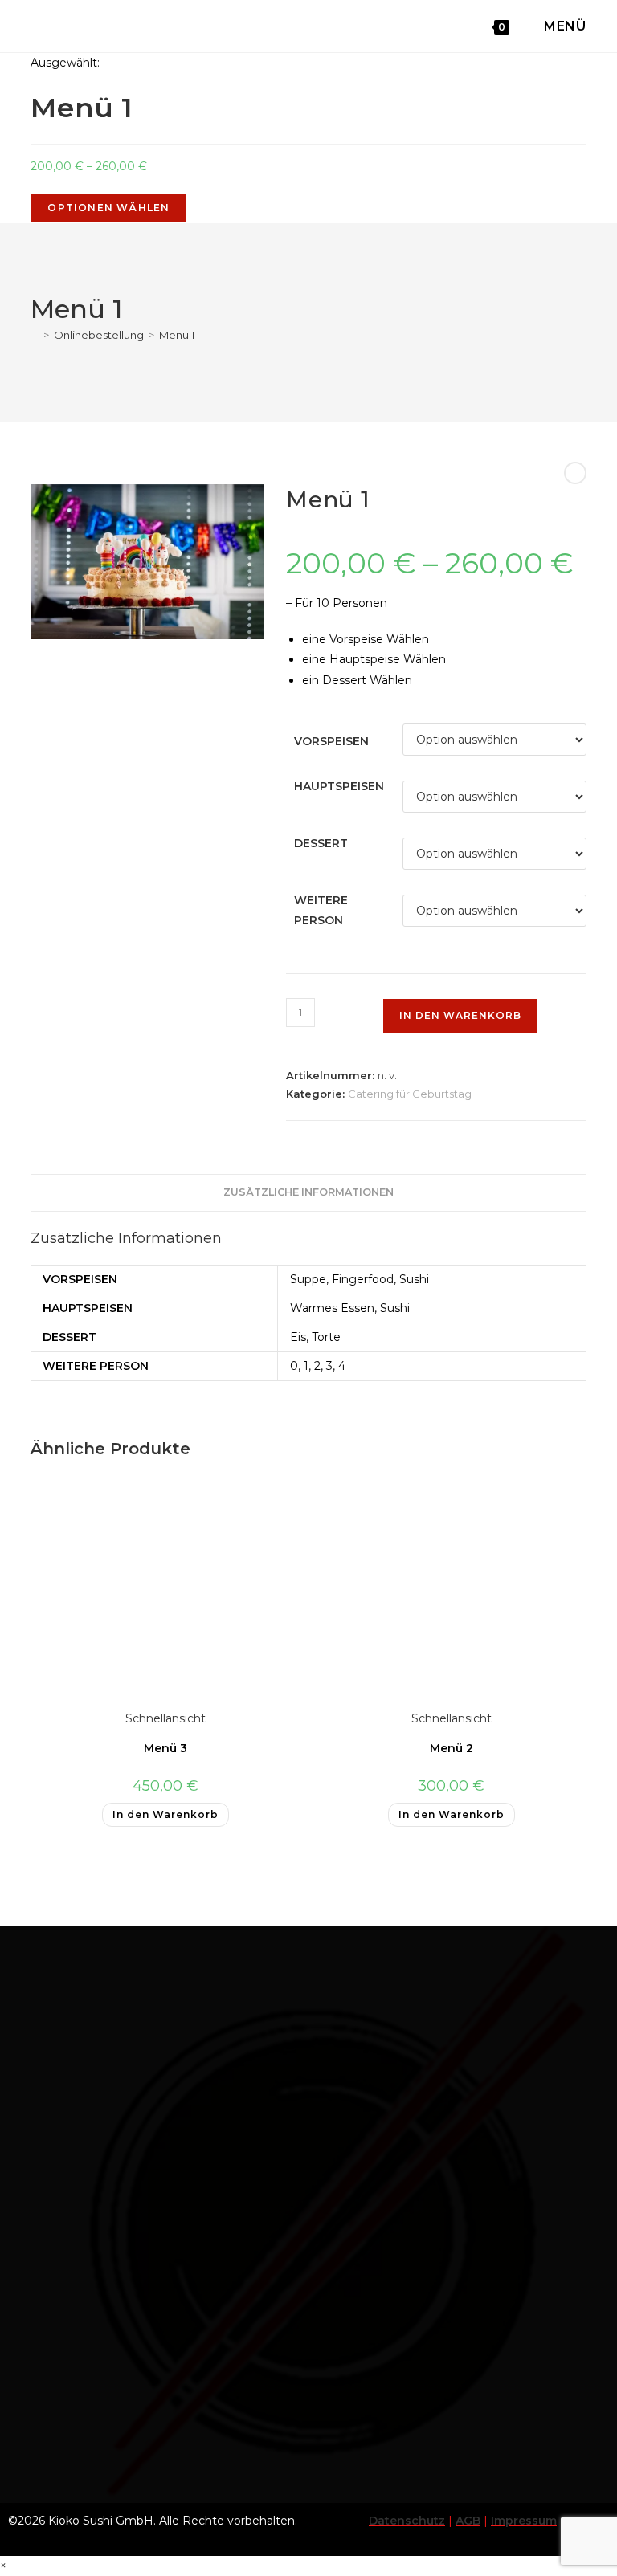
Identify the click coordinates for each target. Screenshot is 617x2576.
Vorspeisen (331, 741)
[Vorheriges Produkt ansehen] (575, 473)
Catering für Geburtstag (410, 1094)
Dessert (321, 843)
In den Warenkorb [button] (165, 1814)
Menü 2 (452, 1748)
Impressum (524, 2521)
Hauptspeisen (339, 786)
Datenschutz (407, 2521)
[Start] (35, 335)
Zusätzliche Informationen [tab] (308, 1192)
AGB (468, 2521)
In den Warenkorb (460, 1015)
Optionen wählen (108, 208)
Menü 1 (177, 335)
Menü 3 (165, 1748)
